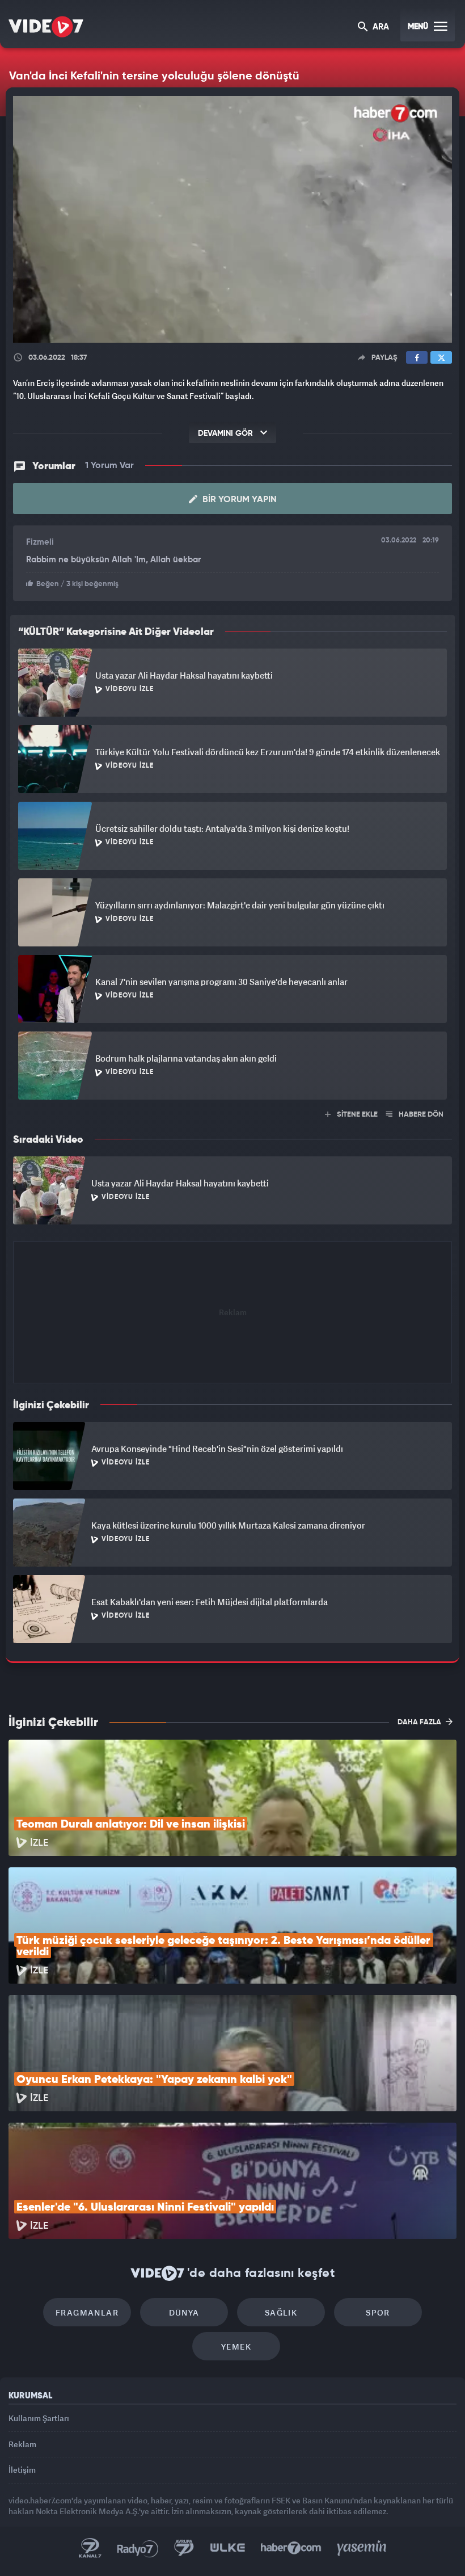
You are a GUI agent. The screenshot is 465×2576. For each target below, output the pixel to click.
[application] (232, 1288)
